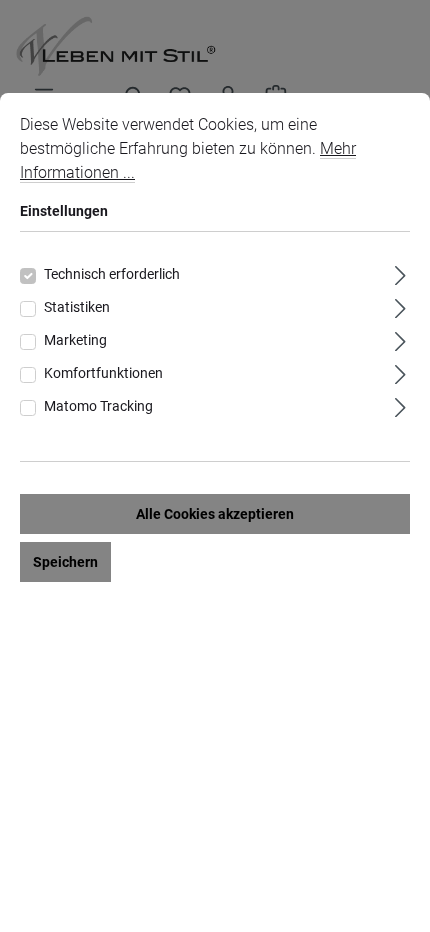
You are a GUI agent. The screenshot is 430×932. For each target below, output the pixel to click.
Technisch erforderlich (112, 274)
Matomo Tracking (98, 406)
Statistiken (77, 307)
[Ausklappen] (400, 272)
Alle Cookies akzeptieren (215, 514)
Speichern (65, 562)
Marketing (75, 340)
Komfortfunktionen (103, 373)
